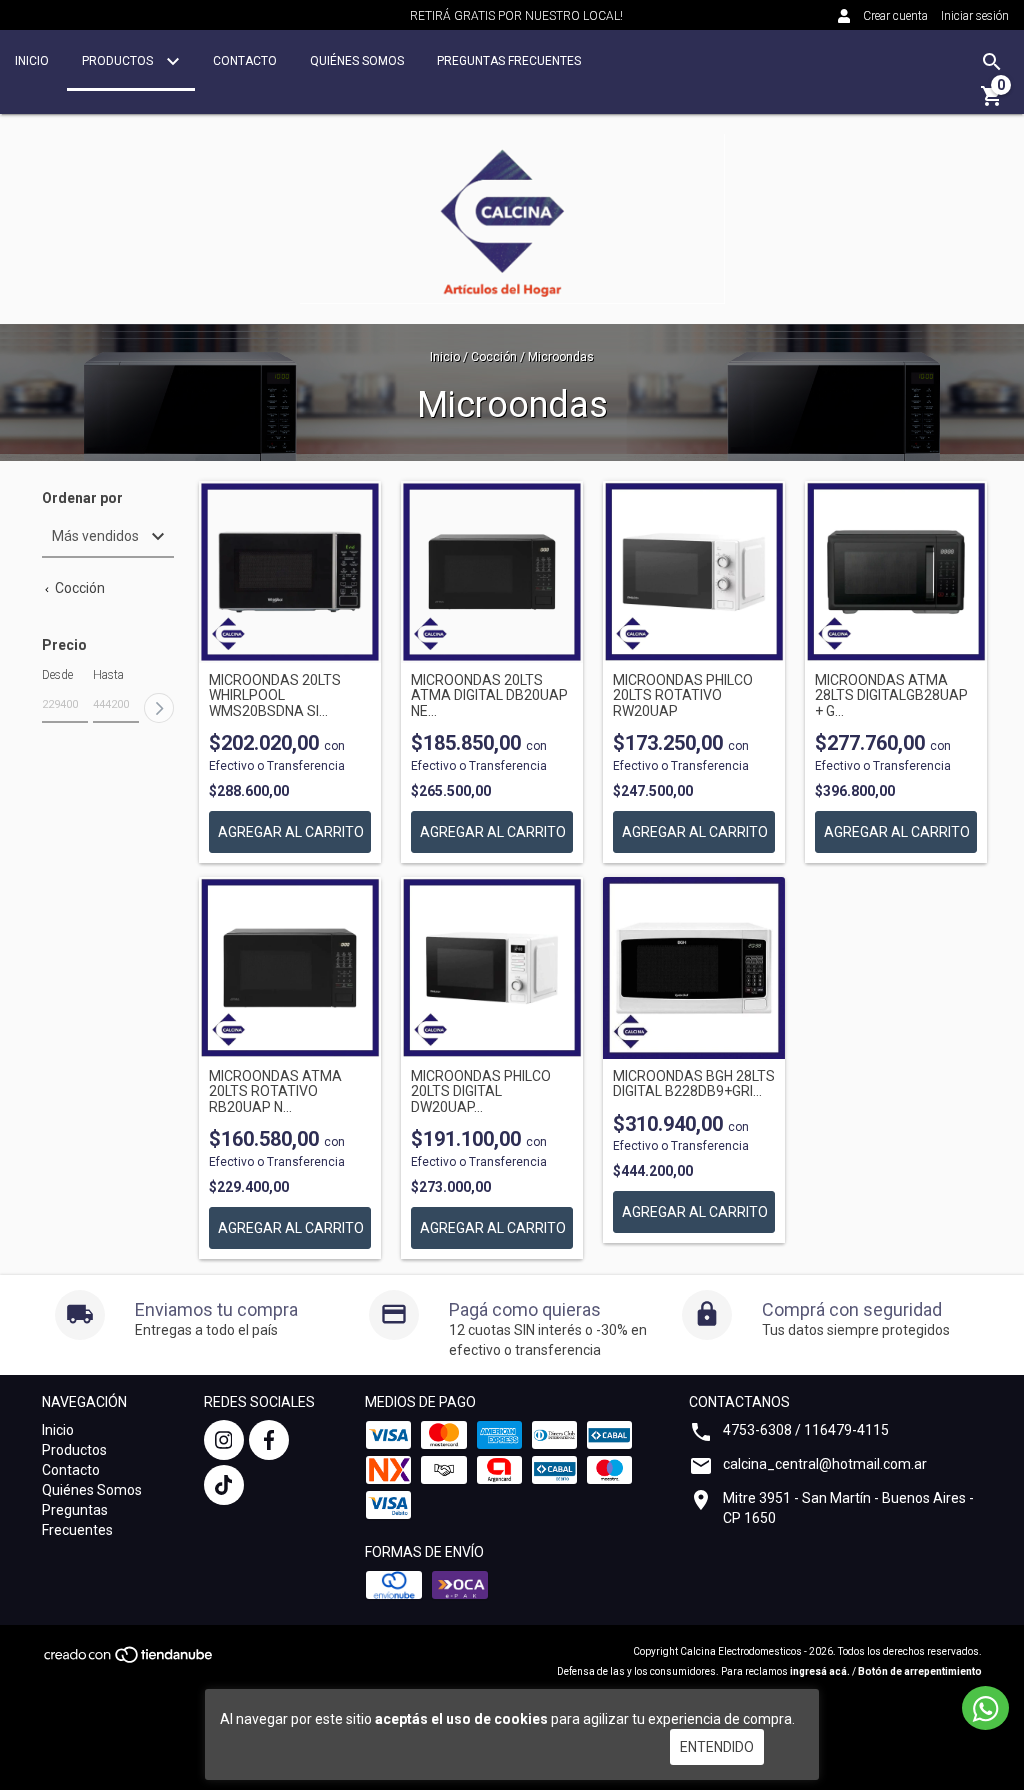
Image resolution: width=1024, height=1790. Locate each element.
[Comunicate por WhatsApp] (985, 1708)
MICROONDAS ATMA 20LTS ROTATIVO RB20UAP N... (275, 1092)
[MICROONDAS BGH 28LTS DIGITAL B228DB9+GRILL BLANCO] (694, 968)
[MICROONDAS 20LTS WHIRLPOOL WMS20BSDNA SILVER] (290, 572)
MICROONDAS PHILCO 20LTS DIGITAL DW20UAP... (481, 1092)
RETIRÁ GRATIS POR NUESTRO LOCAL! (516, 16)
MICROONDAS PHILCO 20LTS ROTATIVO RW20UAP (683, 696)
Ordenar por (82, 498)
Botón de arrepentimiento (920, 1671)
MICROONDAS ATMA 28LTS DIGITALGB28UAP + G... (891, 696)
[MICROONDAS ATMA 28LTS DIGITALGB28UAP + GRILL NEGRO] (896, 572)
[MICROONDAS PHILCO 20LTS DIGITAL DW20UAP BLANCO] (492, 968)
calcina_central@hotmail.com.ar (825, 1464)
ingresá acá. (820, 1671)
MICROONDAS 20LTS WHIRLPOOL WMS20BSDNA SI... (275, 696)
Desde (57, 675)
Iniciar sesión (975, 16)
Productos (119, 61)
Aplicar (159, 708)
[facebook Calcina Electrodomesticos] (269, 1440)
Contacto (245, 61)
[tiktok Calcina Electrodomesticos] (224, 1485)
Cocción (494, 357)
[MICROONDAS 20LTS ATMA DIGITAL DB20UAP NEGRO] (492, 572)
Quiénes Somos (357, 61)
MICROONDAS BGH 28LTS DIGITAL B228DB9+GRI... (694, 1084)
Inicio (32, 61)
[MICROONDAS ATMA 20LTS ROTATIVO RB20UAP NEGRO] (290, 968)
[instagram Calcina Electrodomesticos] (224, 1440)
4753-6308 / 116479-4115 (806, 1430)
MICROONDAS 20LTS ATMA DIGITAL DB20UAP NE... (489, 696)
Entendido (717, 1747)
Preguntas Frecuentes (509, 61)
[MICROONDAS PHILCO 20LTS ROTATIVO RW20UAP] (694, 572)
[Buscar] (992, 62)
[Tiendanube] (129, 1661)
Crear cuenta (895, 16)
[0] (992, 103)
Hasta (108, 675)
